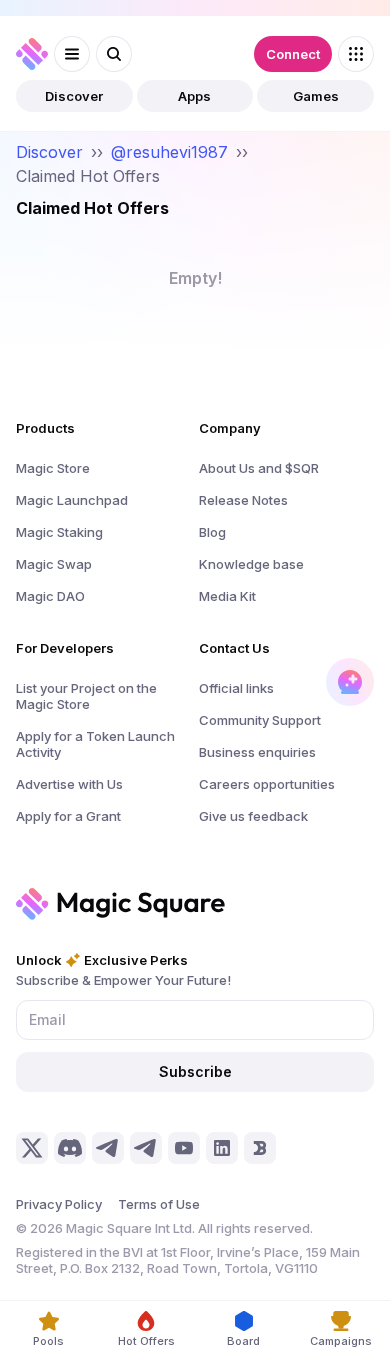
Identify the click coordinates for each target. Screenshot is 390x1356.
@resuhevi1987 (169, 152)
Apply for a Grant (68, 816)
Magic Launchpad (72, 500)
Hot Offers (146, 1341)
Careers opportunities (267, 784)
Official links (236, 688)
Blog (212, 532)
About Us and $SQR (259, 468)
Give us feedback (253, 816)
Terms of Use (159, 1204)
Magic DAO (50, 596)
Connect (293, 54)
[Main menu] (72, 54)
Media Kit (227, 596)
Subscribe (195, 1071)
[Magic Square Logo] (32, 54)
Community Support (260, 720)
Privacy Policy (59, 1204)
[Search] (114, 54)
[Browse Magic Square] (356, 54)
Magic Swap (54, 564)
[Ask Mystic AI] (350, 682)
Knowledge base (251, 564)
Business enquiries (257, 752)
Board (243, 1341)
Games (316, 96)
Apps (194, 96)
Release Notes (243, 500)
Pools (48, 1341)
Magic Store (53, 468)
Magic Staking (59, 532)
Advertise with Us (69, 784)
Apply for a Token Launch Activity (95, 744)
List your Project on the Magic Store (86, 696)
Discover (74, 96)
